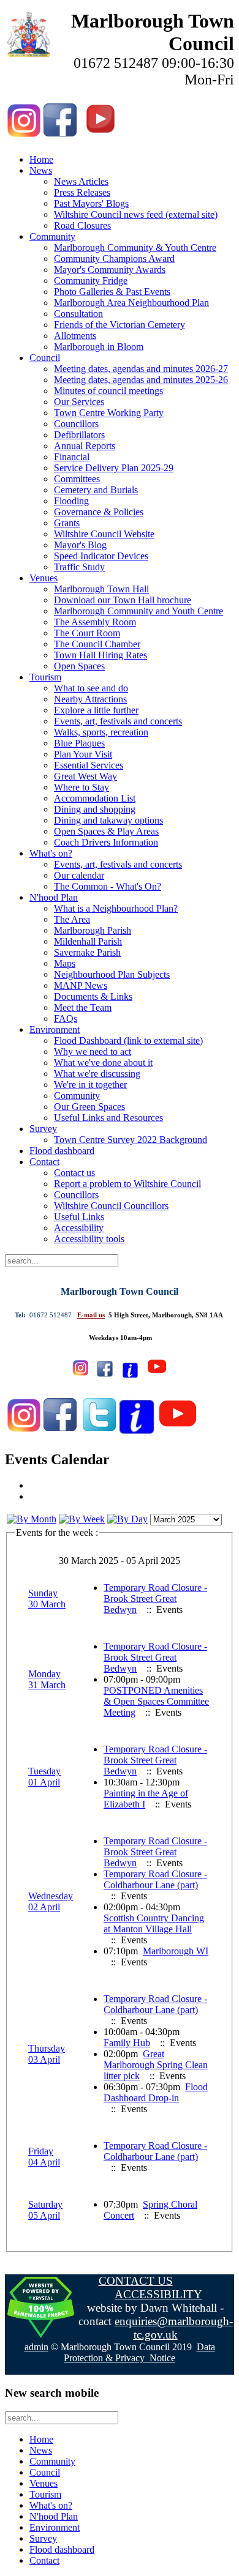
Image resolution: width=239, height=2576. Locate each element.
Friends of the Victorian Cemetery (120, 325)
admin (36, 2347)
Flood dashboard (62, 1151)
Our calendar (79, 875)
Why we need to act (93, 1052)
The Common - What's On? (108, 886)
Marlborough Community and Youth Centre (138, 611)
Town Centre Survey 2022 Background (131, 1140)
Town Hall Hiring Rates (101, 655)
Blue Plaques (79, 743)
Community (52, 236)
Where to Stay (82, 787)
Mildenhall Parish (88, 941)
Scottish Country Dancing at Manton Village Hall (154, 1923)
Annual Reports (85, 446)
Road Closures (82, 225)
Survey (43, 1129)
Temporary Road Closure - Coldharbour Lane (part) (155, 1879)
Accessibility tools (89, 1239)
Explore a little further (96, 710)
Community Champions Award (114, 259)
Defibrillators (79, 435)
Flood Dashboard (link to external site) (128, 1040)
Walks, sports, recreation (101, 732)
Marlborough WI (176, 1951)
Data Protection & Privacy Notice (139, 2352)
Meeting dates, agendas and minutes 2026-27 (141, 369)
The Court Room (87, 633)
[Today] (127, 1519)
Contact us (74, 1173)
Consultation (78, 314)
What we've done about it (103, 1063)
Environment (55, 1029)
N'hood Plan (54, 897)
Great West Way (85, 776)
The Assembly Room (95, 622)
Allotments (75, 336)
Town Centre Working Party (109, 413)
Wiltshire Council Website (104, 534)
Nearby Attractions (90, 699)
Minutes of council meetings (108, 391)
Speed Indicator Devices (101, 556)
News (41, 170)
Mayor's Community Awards (110, 270)
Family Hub (127, 2043)
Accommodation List (95, 798)
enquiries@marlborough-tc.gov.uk (174, 2328)
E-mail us (91, 1315)
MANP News (81, 985)
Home (41, 159)
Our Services (79, 402)
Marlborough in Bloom (99, 347)
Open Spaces (79, 666)
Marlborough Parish (93, 930)
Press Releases (82, 192)
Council (45, 358)
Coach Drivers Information (106, 842)
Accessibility (79, 1228)
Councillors (76, 424)
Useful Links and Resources (108, 1118)
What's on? (51, 853)
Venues (44, 578)
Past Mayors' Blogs (91, 203)
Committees (77, 479)
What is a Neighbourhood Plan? (116, 908)
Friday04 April (44, 2157)
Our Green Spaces (89, 1107)
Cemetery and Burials (96, 490)
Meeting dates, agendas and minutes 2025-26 (141, 380)
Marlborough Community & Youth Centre (135, 248)
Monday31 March (47, 1679)
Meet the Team (83, 1007)
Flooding (71, 501)
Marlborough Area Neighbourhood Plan (131, 303)
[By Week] (82, 1519)
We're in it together (90, 1085)
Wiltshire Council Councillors (111, 1206)
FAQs (66, 1018)
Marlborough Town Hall (101, 589)
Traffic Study (79, 567)
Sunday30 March (47, 1599)
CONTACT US (136, 2281)
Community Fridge (91, 281)
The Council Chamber (97, 644)
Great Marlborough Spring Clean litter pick (156, 2065)
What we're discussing (97, 1074)
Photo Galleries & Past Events (112, 292)
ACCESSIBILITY (158, 2294)
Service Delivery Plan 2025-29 (114, 468)
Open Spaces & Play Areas (106, 831)
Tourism (45, 677)
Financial (72, 457)
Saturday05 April (45, 2210)
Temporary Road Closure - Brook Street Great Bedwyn (155, 1599)
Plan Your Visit (83, 754)
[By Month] (32, 1519)
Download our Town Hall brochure (123, 600)
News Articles (81, 181)
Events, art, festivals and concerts (118, 721)
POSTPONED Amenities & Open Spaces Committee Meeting (156, 1701)
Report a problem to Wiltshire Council (127, 1184)
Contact (44, 1162)
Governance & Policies (99, 512)
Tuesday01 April (44, 1777)
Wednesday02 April (51, 1901)
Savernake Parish (87, 952)
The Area (72, 919)
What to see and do (91, 688)
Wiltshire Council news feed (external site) (136, 214)
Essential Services (89, 765)
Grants (67, 523)
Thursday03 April (47, 2054)
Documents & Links (93, 996)
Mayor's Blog (80, 545)
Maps (65, 963)
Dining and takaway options (108, 820)
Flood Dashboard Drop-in (156, 2092)
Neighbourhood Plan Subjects (112, 974)
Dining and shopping (95, 809)
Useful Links (79, 1217)
